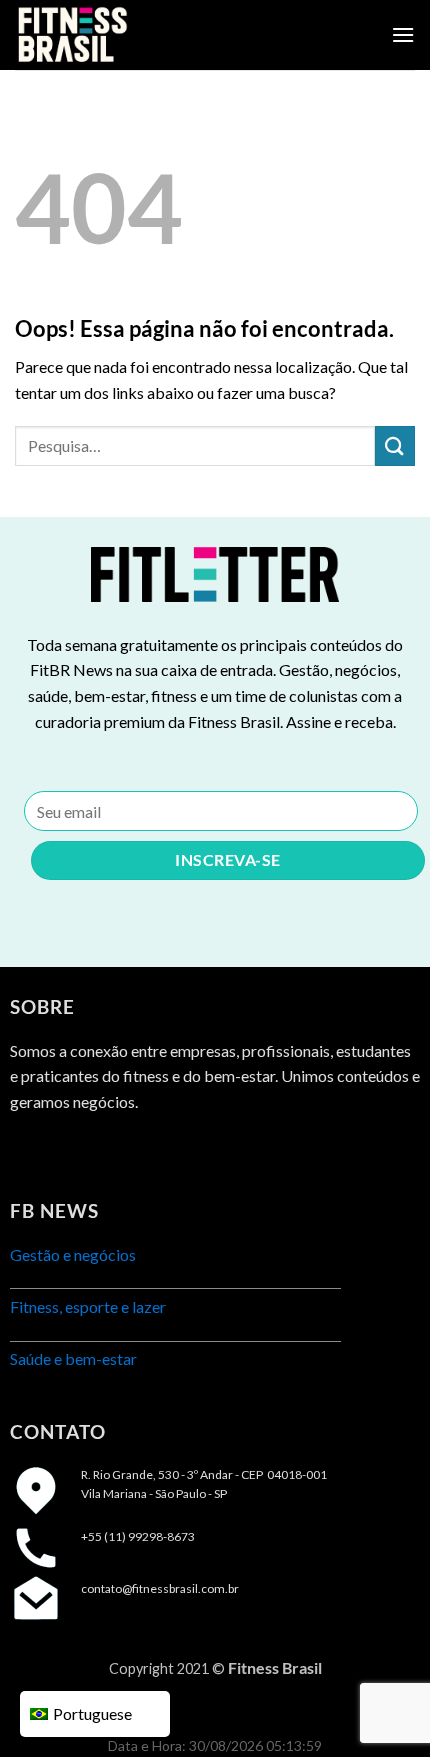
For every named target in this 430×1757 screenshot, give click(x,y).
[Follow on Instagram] (64, 1151)
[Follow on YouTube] (136, 1151)
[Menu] (403, 34)
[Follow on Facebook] (27, 1151)
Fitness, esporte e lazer (88, 1306)
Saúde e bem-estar (73, 1358)
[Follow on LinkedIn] (100, 1151)
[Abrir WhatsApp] (380, 1706)
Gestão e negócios (73, 1254)
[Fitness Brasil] (115, 35)
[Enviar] (395, 445)
